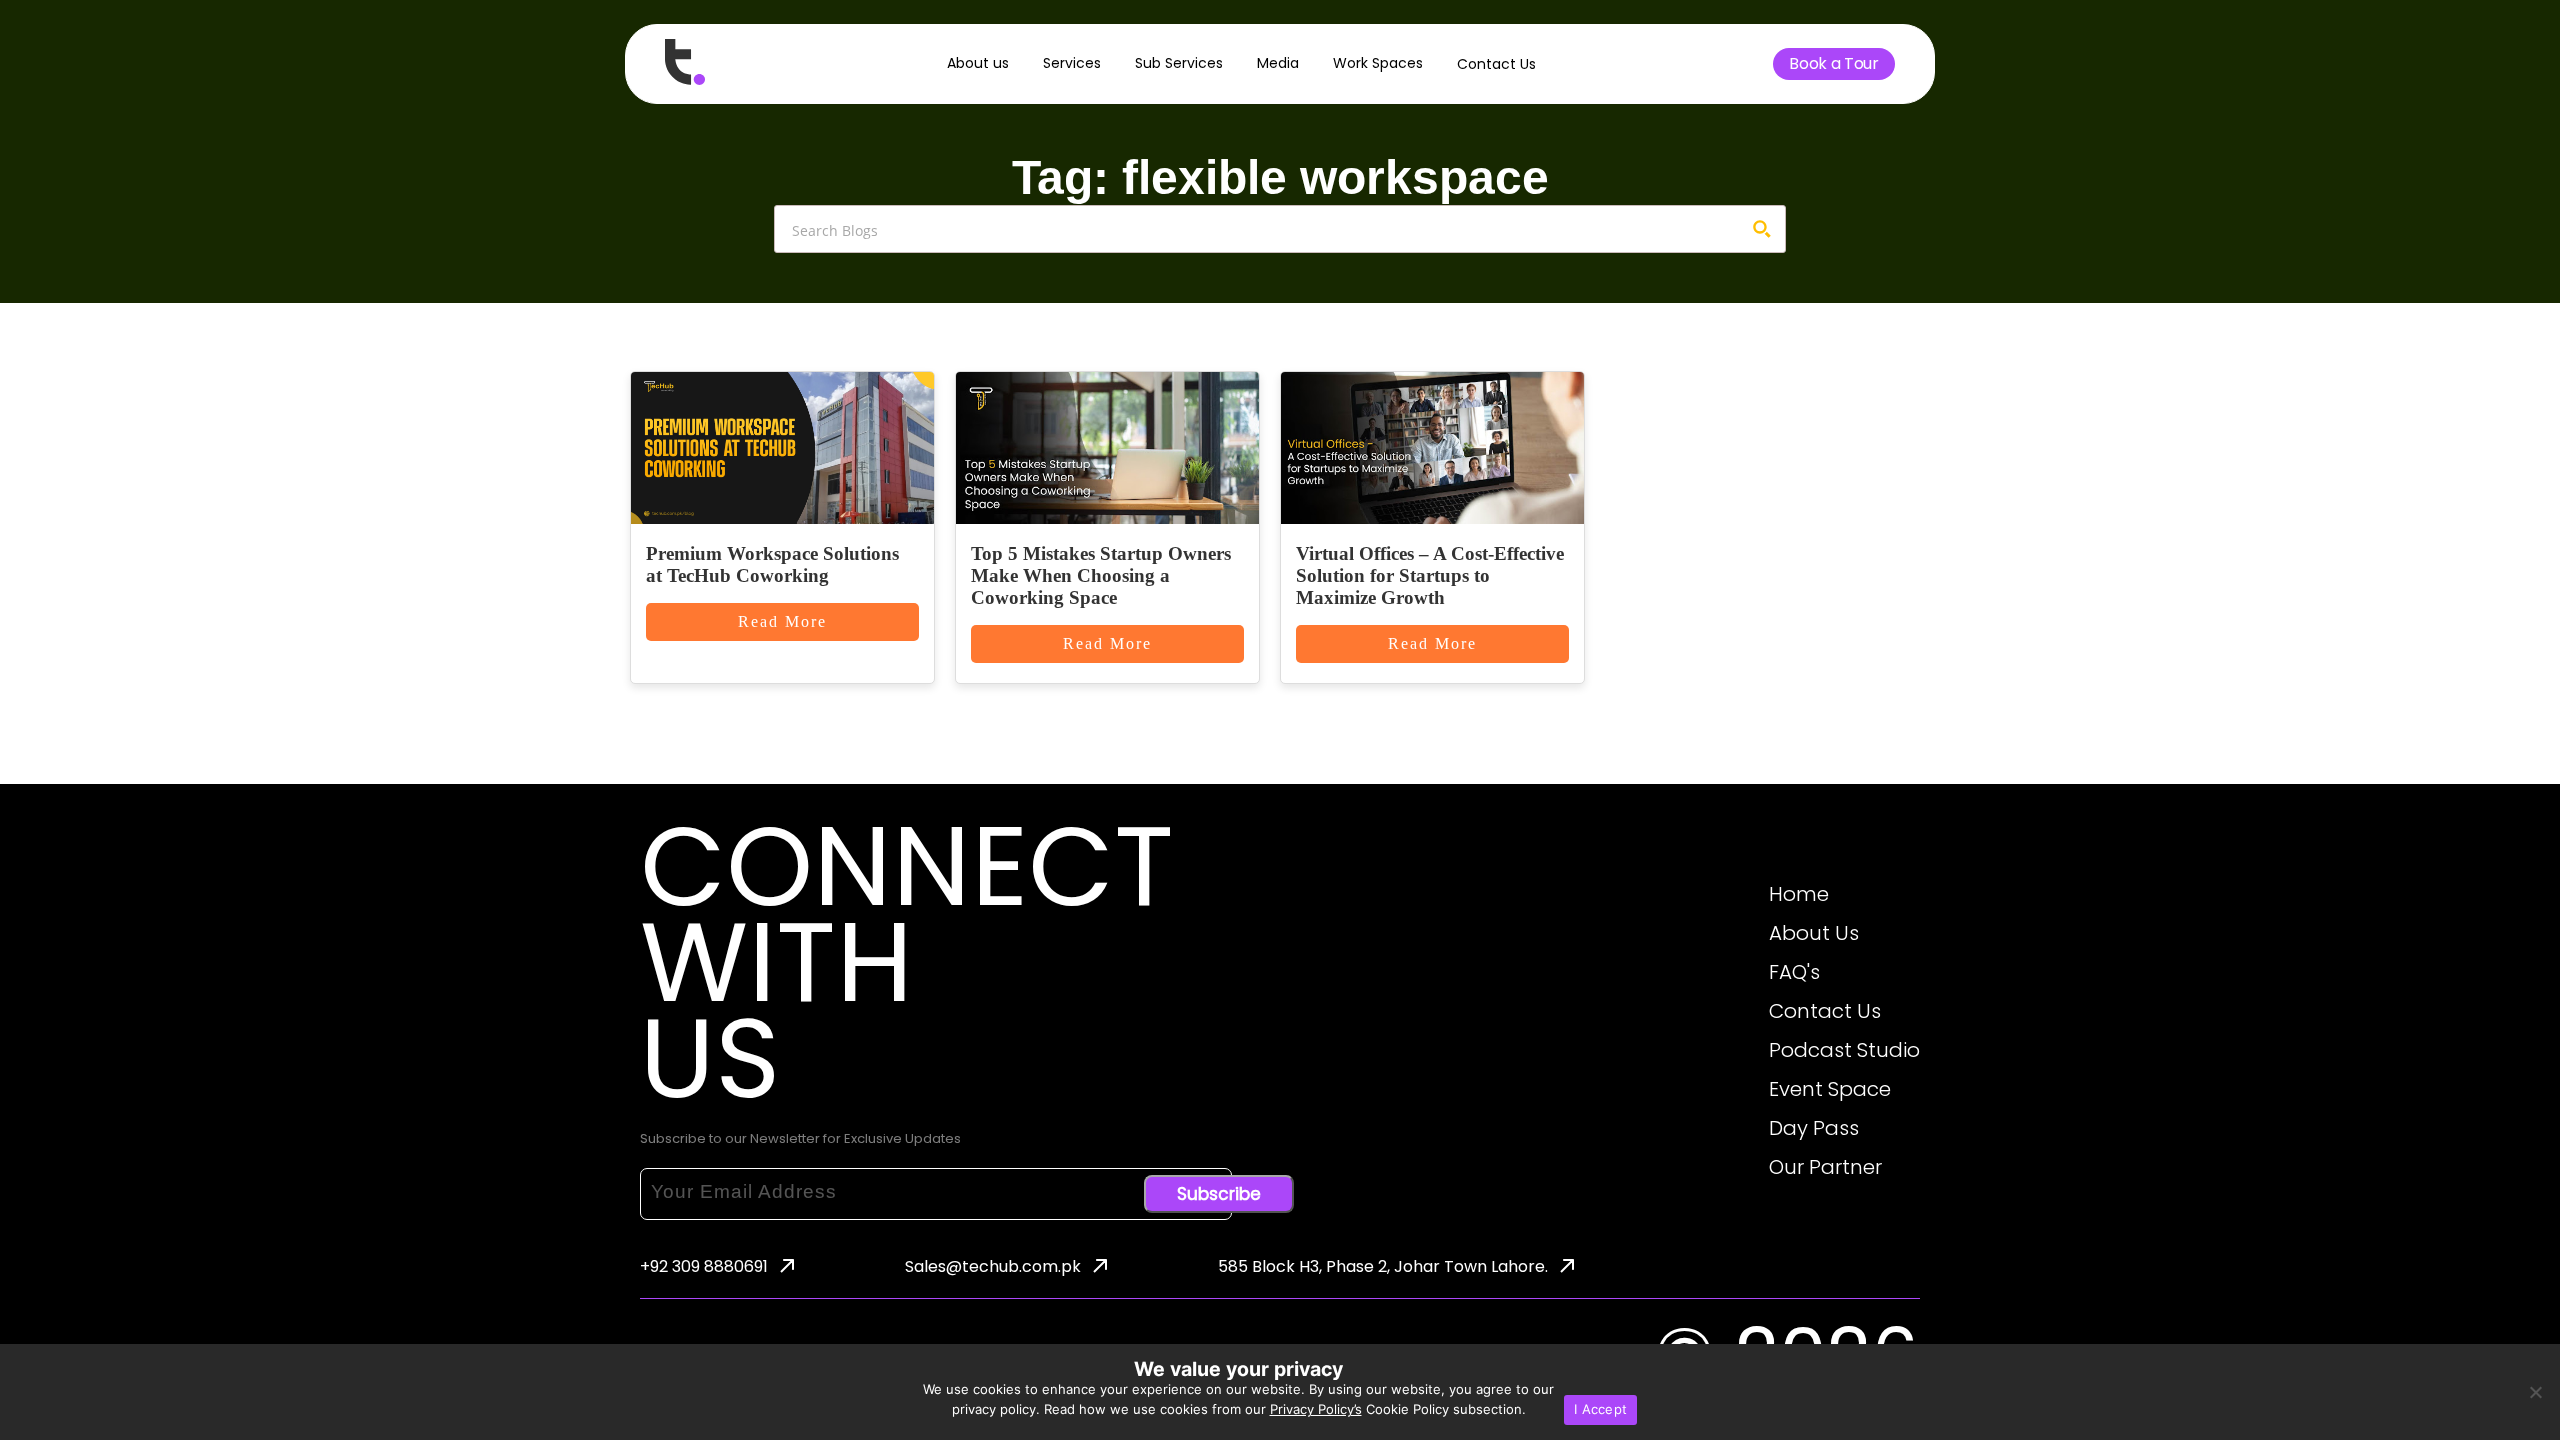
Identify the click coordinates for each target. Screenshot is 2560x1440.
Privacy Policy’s (1316, 1409)
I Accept (1600, 1409)
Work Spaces (1378, 63)
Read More (782, 621)
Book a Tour (1833, 63)
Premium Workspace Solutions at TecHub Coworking (772, 564)
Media (1278, 63)
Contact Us (1496, 64)
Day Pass (1814, 1128)
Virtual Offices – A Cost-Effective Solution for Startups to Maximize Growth (1430, 575)
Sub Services (1179, 63)
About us (978, 63)
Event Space (1830, 1089)
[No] (2535, 1392)
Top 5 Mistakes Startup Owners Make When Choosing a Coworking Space (1101, 575)
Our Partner (1825, 1167)
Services (1072, 63)
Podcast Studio (1844, 1050)
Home (1799, 894)
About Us (1814, 933)
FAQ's (1794, 972)
